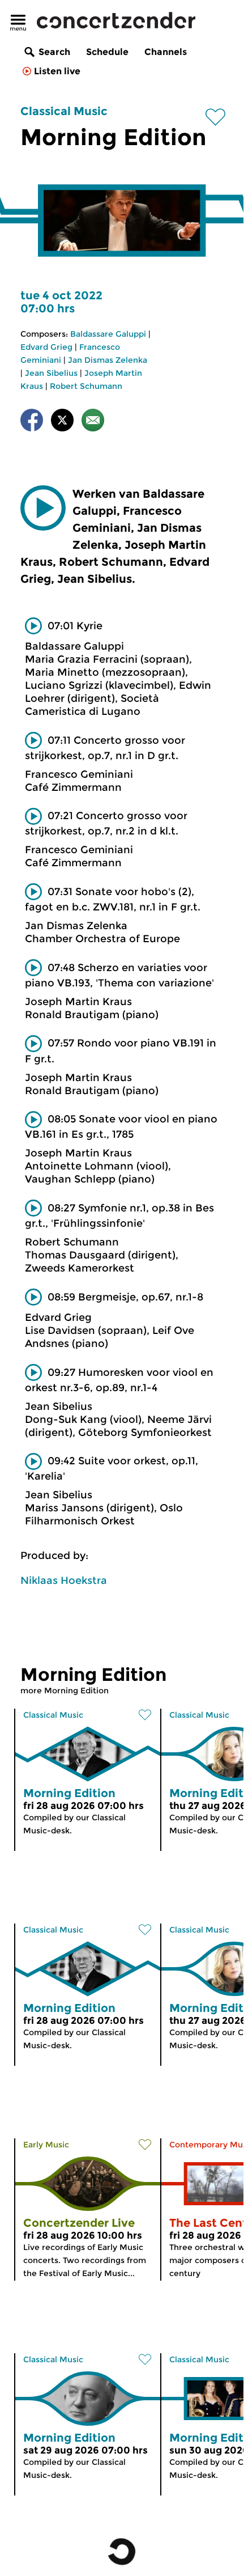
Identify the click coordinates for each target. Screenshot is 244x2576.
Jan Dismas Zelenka (108, 360)
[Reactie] (93, 422)
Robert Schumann (86, 386)
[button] (43, 508)
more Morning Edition (65, 1690)
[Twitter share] (62, 422)
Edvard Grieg (46, 347)
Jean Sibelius (51, 373)
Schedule (107, 52)
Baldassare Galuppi (108, 334)
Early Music (46, 2145)
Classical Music (64, 111)
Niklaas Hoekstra (64, 1581)
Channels (166, 52)
